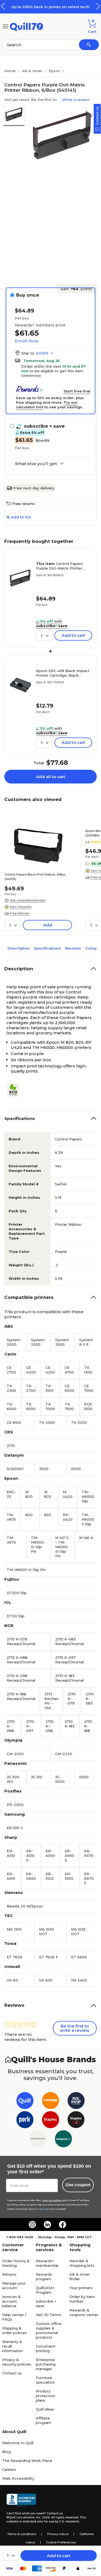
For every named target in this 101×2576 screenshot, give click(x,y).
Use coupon (78, 2185)
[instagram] (32, 2224)
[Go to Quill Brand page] (25, 2102)
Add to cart (59, 2556)
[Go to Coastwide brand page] (50, 2102)
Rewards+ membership (47, 2263)
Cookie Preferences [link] (61, 2542)
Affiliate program (43, 2420)
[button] (98, 6)
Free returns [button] (23, 504)
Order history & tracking (16, 2263)
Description (19, 948)
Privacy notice (58, 2534)
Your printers (81, 2288)
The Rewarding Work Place (27, 2461)
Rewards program (44, 2277)
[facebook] (62, 2224)
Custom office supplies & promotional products (49, 2330)
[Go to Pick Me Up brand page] (76, 2102)
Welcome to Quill (18, 2443)
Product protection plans (46, 2396)
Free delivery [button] (20, 913)
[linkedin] (47, 2224)
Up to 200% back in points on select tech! (50, 7)
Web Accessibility (18, 2478)
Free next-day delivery (34, 488)
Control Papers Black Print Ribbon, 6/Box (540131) (35, 877)
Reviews (73, 948)
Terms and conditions (52, 2200)
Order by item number (82, 2299)
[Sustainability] (15, 1090)
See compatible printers (28, 900)
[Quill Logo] (27, 26)
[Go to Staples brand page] (50, 2121)
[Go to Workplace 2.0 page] (63, 2140)
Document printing (46, 2348)
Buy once (28, 295)
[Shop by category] (5, 26)
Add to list (21, 517)
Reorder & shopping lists (82, 2263)
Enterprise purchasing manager (46, 2364)
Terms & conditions (22, 2534)
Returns (9, 2274)
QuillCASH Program (45, 2290)
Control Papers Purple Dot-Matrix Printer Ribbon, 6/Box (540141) (60, 566)
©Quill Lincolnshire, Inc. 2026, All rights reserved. (43, 2517)
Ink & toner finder (80, 2277)
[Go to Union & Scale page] (38, 2140)
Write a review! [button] (76, 100)
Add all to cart (51, 777)
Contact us (12, 2373)
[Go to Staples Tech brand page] (76, 2121)
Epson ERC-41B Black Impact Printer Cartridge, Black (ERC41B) (63, 673)
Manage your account (14, 2285)
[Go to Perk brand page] (25, 2121)
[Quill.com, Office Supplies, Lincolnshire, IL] (21, 2500)
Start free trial (77, 391)
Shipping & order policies (15, 2330)
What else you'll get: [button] (36, 464)
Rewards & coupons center (84, 2312)
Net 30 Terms (48, 2315)
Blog (6, 2452)
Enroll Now (27, 341)
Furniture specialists (45, 2380)
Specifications (47, 948)
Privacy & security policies (17, 2362)
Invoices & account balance (11, 2301)
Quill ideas (45, 2409)
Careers (9, 2469)
